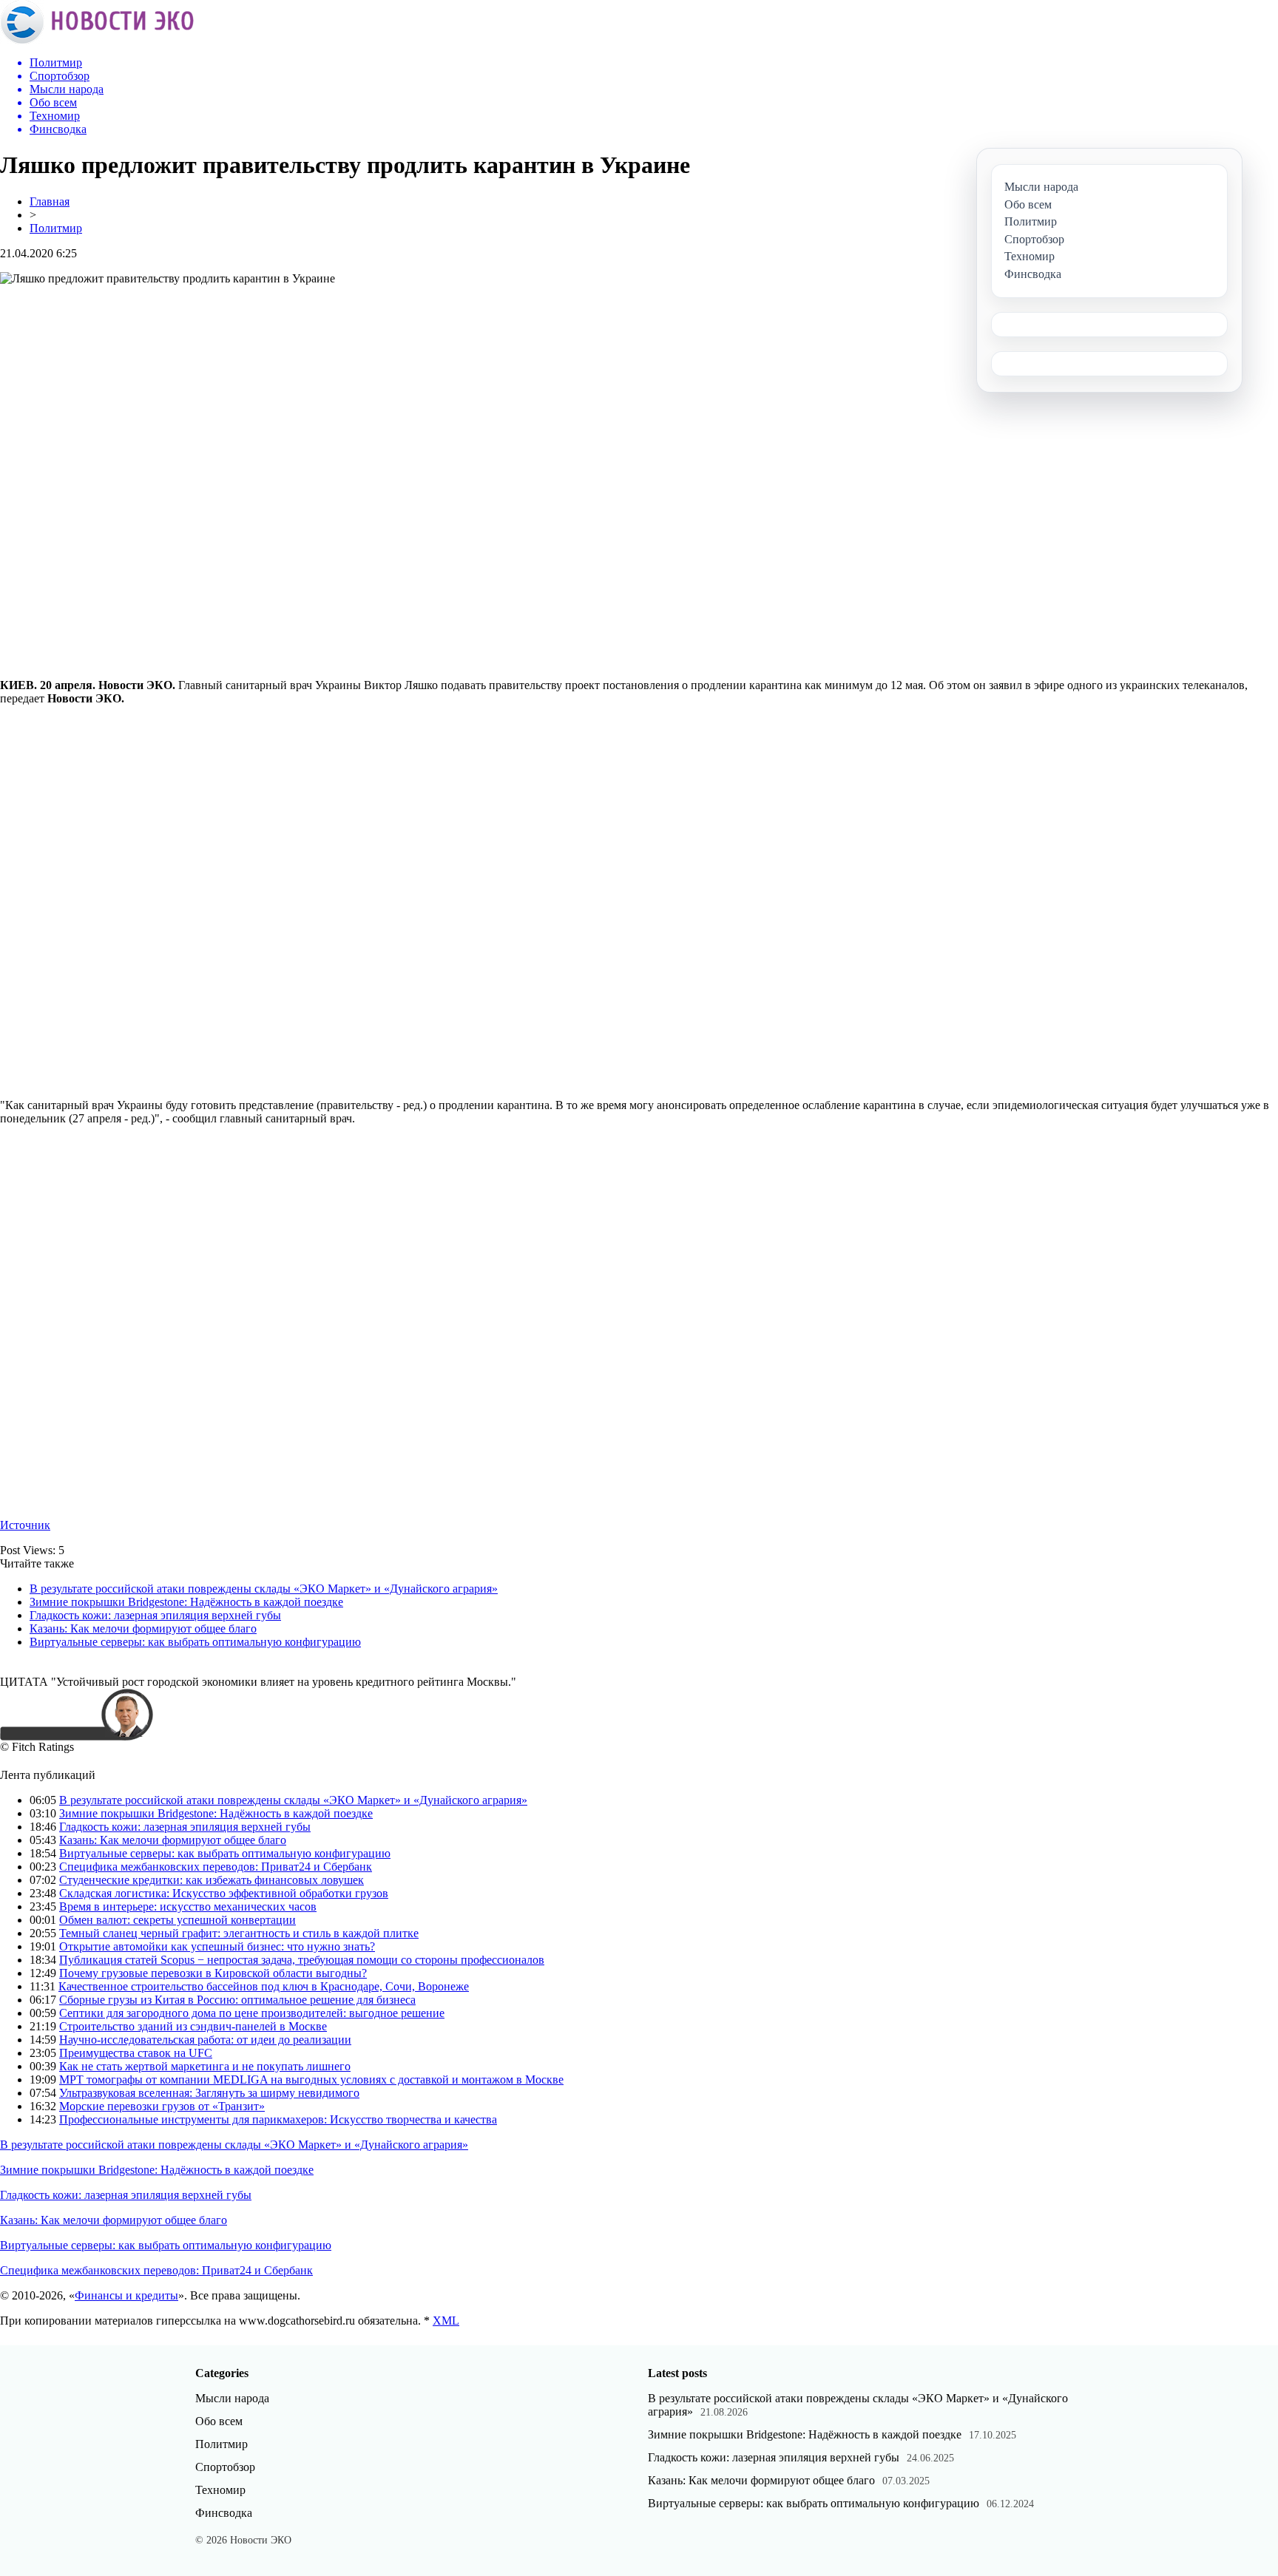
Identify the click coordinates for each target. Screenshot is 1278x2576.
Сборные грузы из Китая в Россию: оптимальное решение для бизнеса (237, 2000)
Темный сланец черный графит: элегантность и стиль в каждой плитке (239, 1933)
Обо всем (219, 2421)
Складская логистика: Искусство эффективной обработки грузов (224, 1893)
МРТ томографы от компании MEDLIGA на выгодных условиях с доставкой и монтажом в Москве (311, 2080)
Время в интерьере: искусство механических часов (188, 1906)
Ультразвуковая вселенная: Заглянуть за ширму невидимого (209, 2093)
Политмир (56, 228)
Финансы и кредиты (126, 2295)
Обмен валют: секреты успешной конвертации (177, 1920)
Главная (50, 201)
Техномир (220, 2490)
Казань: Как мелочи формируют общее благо (143, 1628)
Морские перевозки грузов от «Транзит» (162, 2106)
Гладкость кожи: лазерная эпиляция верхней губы (155, 1615)
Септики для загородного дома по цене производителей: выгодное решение (252, 2013)
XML (446, 2321)
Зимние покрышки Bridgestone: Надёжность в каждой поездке (186, 1602)
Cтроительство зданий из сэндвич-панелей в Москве (193, 2026)
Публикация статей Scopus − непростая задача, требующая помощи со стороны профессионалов (302, 1960)
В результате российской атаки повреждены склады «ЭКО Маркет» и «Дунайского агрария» (264, 1589)
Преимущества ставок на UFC (136, 2053)
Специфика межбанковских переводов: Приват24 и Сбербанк (216, 1867)
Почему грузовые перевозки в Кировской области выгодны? (213, 1973)
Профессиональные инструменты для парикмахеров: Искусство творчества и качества (278, 2119)
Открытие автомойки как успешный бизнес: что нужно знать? (217, 1946)
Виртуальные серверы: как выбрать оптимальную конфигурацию (195, 1642)
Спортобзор (225, 2467)
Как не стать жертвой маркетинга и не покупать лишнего (205, 2066)
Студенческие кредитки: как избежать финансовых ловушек (212, 1880)
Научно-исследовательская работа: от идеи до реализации (205, 2040)
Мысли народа (232, 2398)
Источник (25, 1525)
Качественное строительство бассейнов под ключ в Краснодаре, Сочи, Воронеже (264, 1986)
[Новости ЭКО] (97, 40)
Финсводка (224, 2513)
